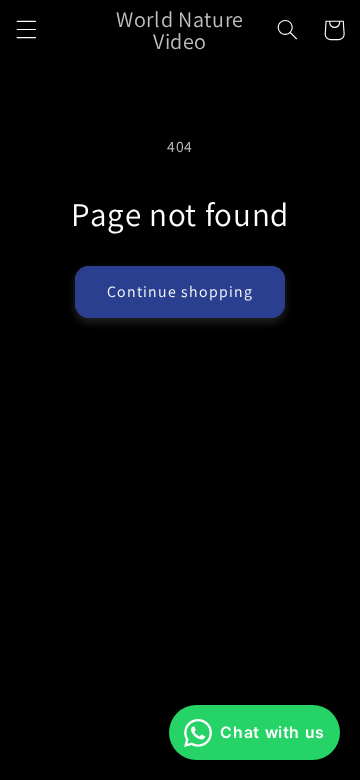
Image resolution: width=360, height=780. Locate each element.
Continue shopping (180, 291)
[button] (26, 30)
